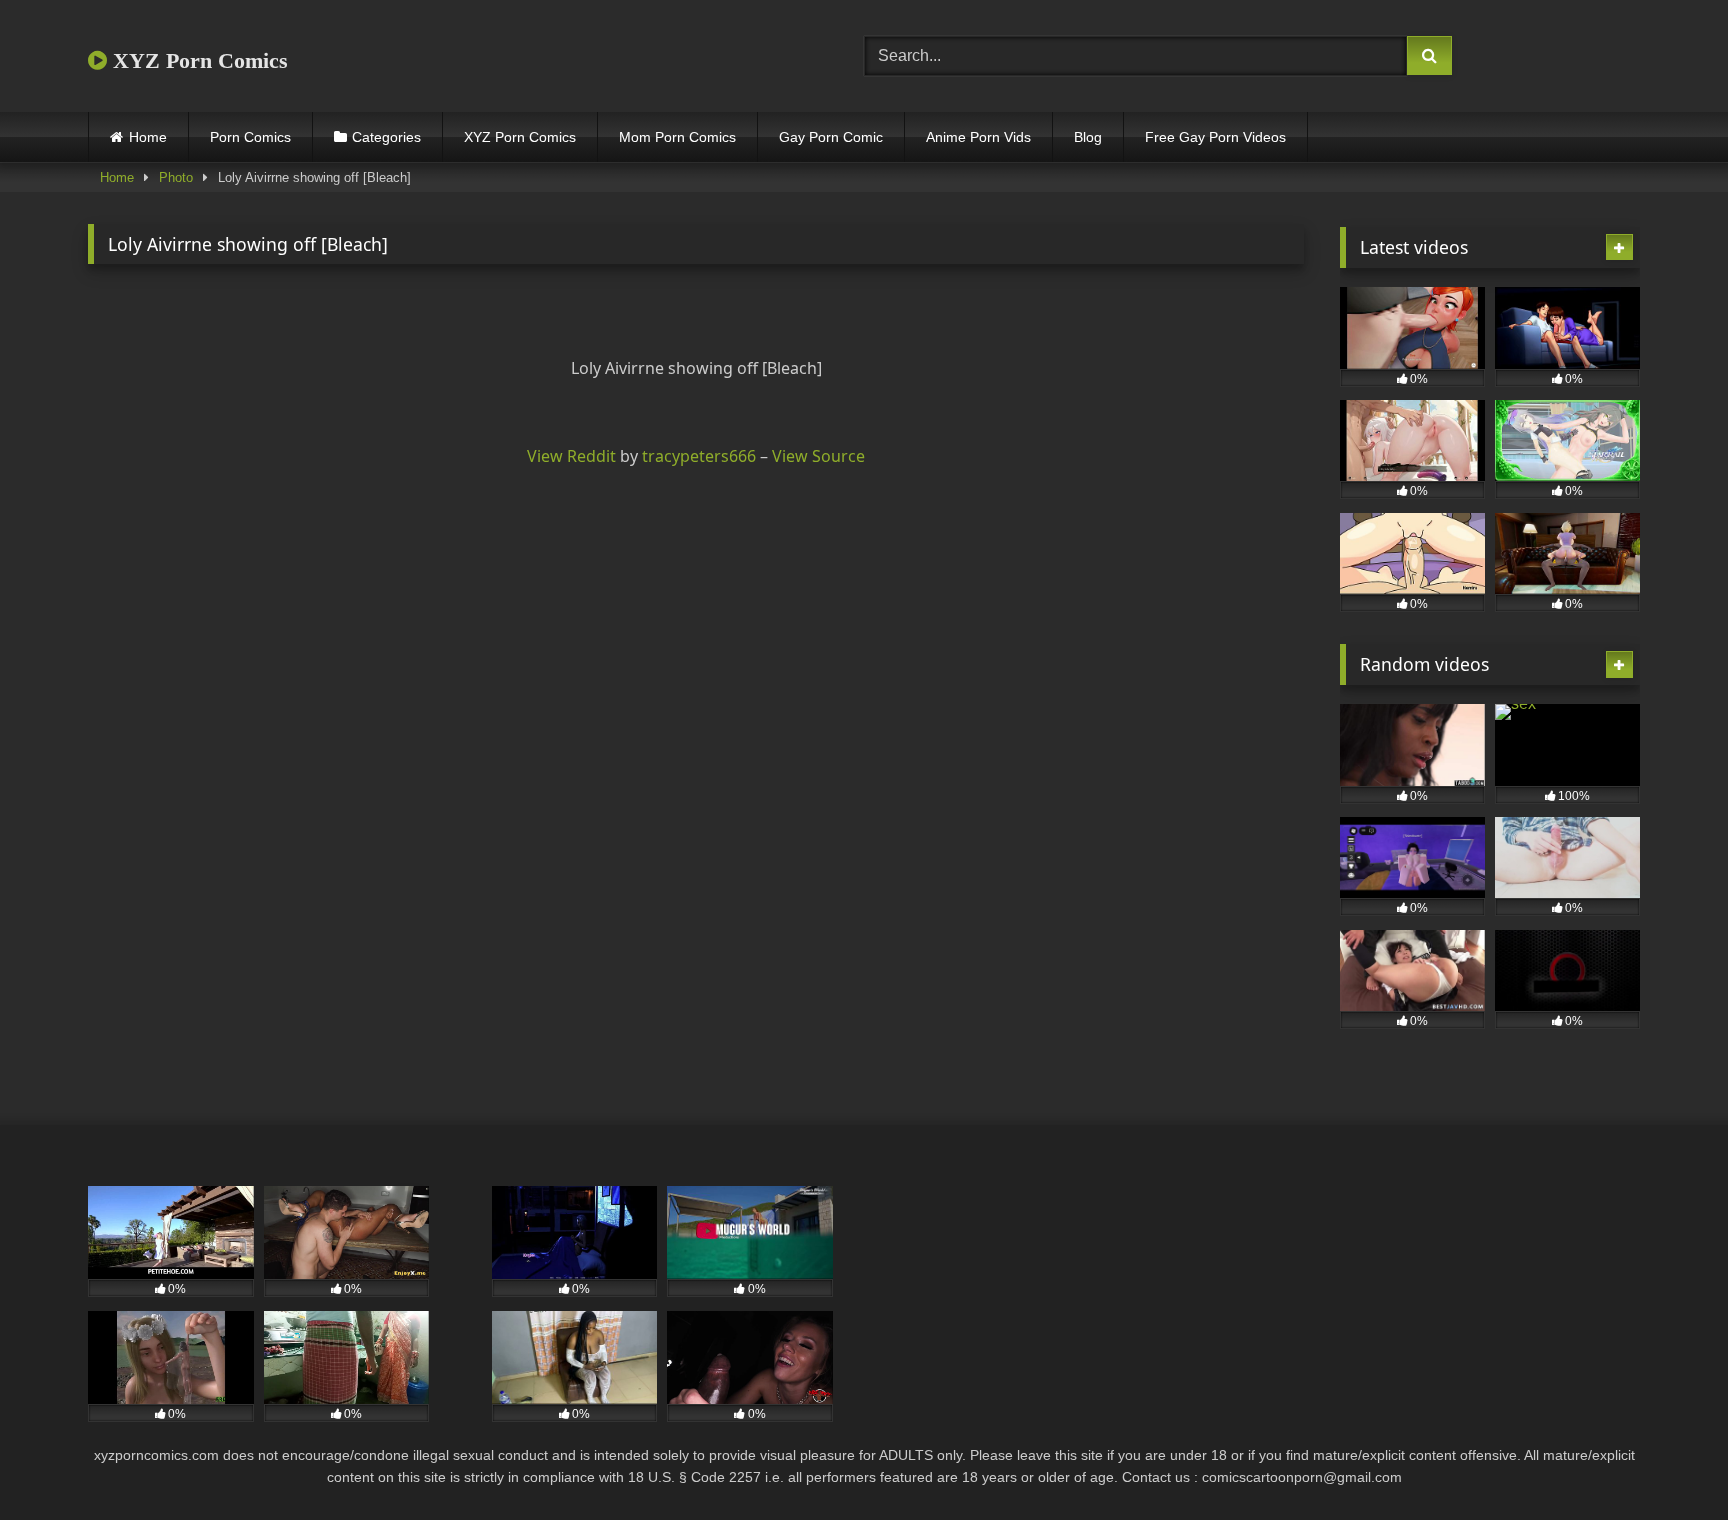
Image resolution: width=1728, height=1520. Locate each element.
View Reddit (571, 456)
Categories (386, 137)
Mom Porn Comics (677, 137)
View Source (818, 456)
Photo (176, 177)
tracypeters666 (699, 456)
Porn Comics (250, 137)
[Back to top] (1666, 1460)
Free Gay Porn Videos (1215, 137)
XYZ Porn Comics (197, 60)
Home (148, 137)
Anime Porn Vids (978, 137)
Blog (1088, 137)
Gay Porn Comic (831, 137)
